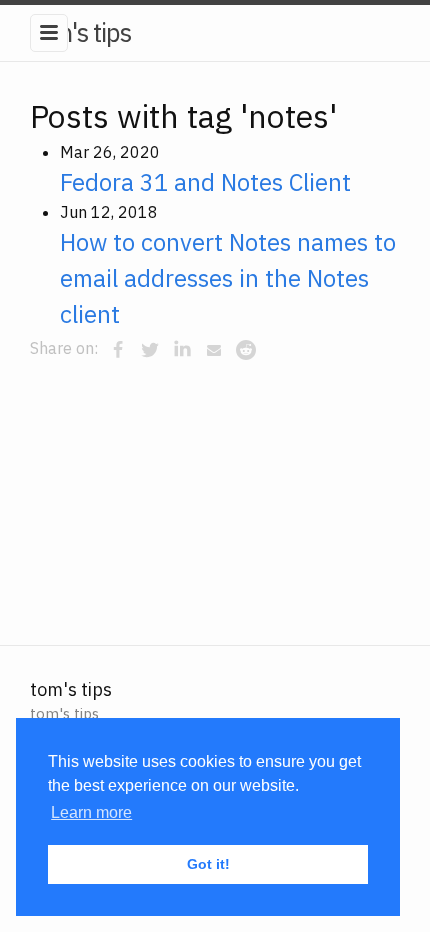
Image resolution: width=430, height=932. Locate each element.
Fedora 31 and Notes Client (205, 182)
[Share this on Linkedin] (182, 350)
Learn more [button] (91, 812)
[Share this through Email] (214, 350)
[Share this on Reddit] (246, 350)
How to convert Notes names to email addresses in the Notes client (228, 278)
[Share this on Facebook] (118, 350)
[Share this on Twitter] (150, 350)
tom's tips (80, 32)
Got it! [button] (208, 864)
